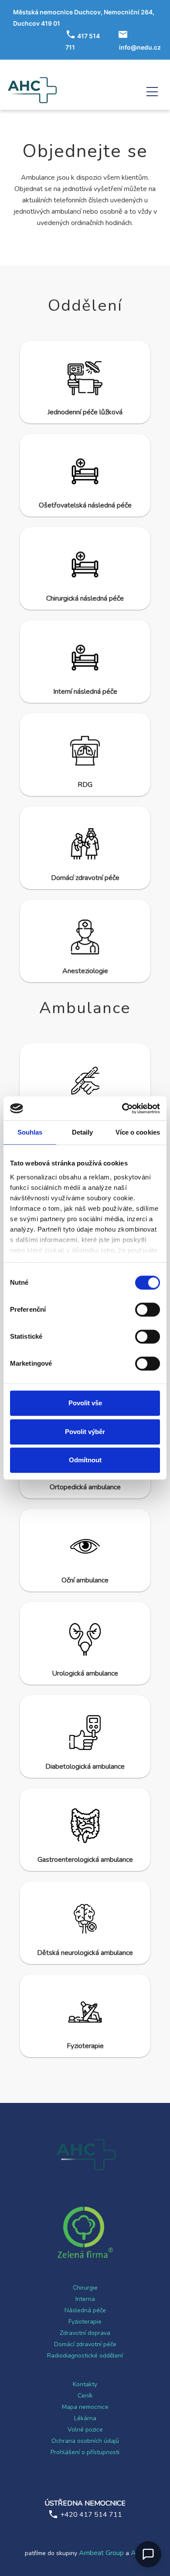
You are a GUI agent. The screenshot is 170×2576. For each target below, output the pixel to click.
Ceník (85, 2396)
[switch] (148, 1310)
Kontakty (85, 2384)
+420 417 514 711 (91, 2515)
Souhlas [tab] (30, 1132)
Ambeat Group (101, 2553)
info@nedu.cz (140, 47)
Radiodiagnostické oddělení (85, 2356)
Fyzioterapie (85, 2322)
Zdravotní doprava (85, 2333)
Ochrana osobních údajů (85, 2441)
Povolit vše (85, 1403)
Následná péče (85, 2310)
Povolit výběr (85, 1432)
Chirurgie (85, 2288)
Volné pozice (85, 2430)
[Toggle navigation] (152, 90)
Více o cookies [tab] (138, 1132)
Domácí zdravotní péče (85, 2344)
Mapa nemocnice (85, 2407)
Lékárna (85, 2418)
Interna (85, 2299)
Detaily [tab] (83, 1132)
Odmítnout (85, 1460)
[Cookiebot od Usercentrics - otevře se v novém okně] (122, 1108)
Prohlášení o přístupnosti (85, 2452)
